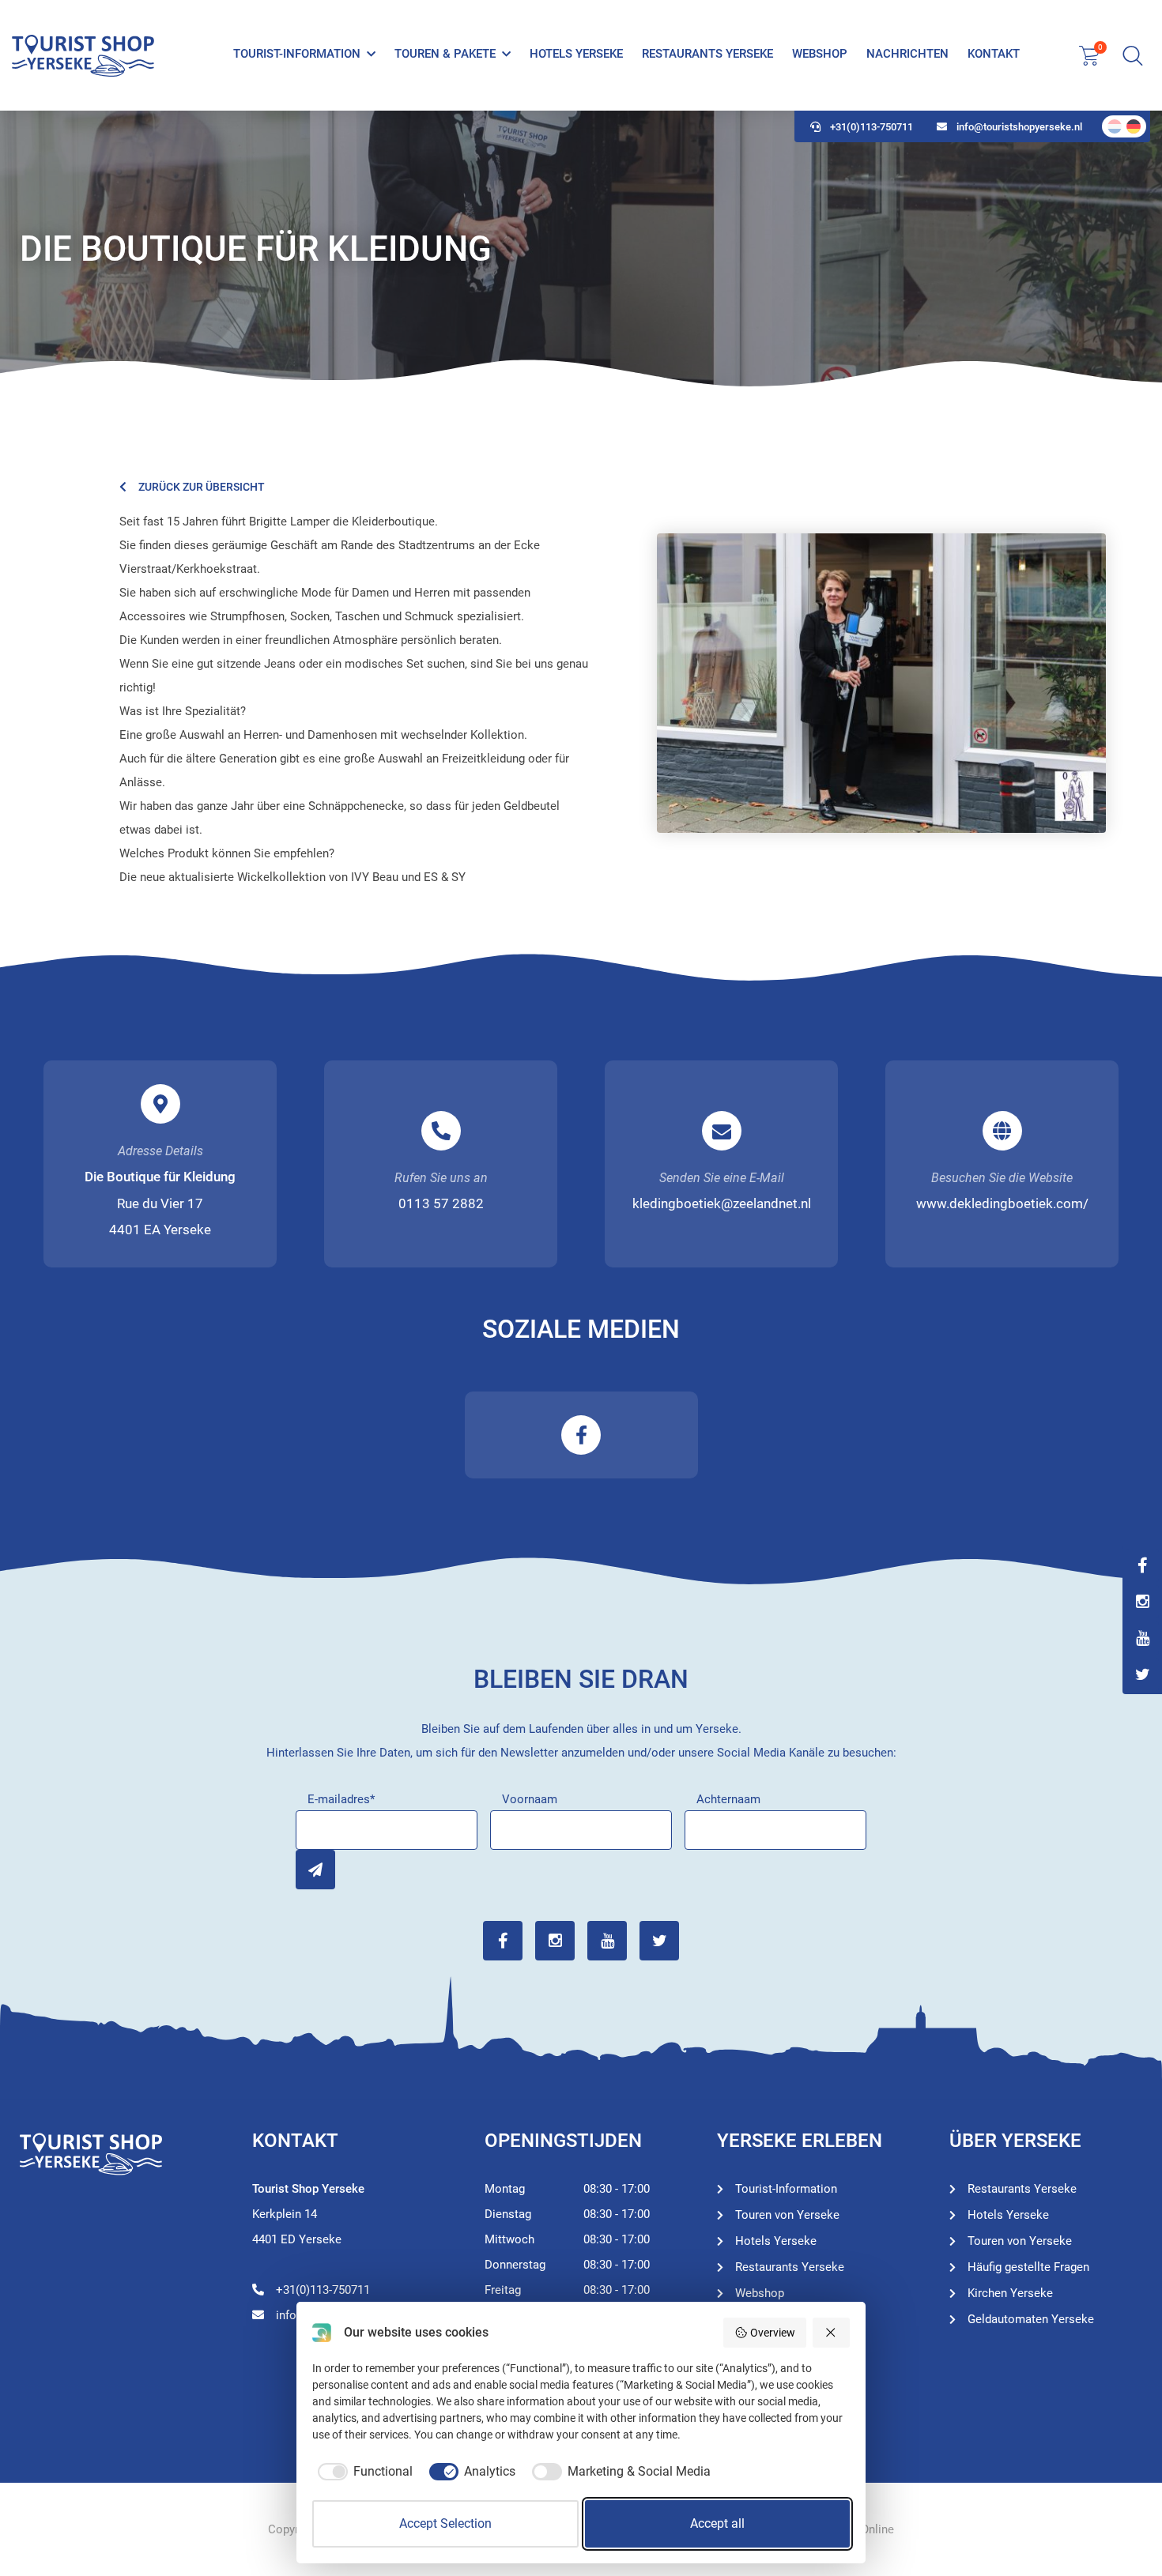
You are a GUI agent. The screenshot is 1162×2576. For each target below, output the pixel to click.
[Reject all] (832, 2333)
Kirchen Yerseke (1010, 2293)
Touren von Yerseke (787, 2215)
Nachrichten (907, 54)
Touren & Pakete (445, 54)
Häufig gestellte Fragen (1028, 2267)
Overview (773, 2333)
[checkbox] (362, 2472)
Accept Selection (445, 2523)
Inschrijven (315, 1870)
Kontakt (994, 54)
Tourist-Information (297, 54)
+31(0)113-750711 (871, 127)
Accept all (717, 2523)
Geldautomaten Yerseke (1031, 2319)
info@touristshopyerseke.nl (1019, 127)
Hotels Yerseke (576, 54)
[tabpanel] (581, 249)
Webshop (820, 54)
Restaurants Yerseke (707, 54)
